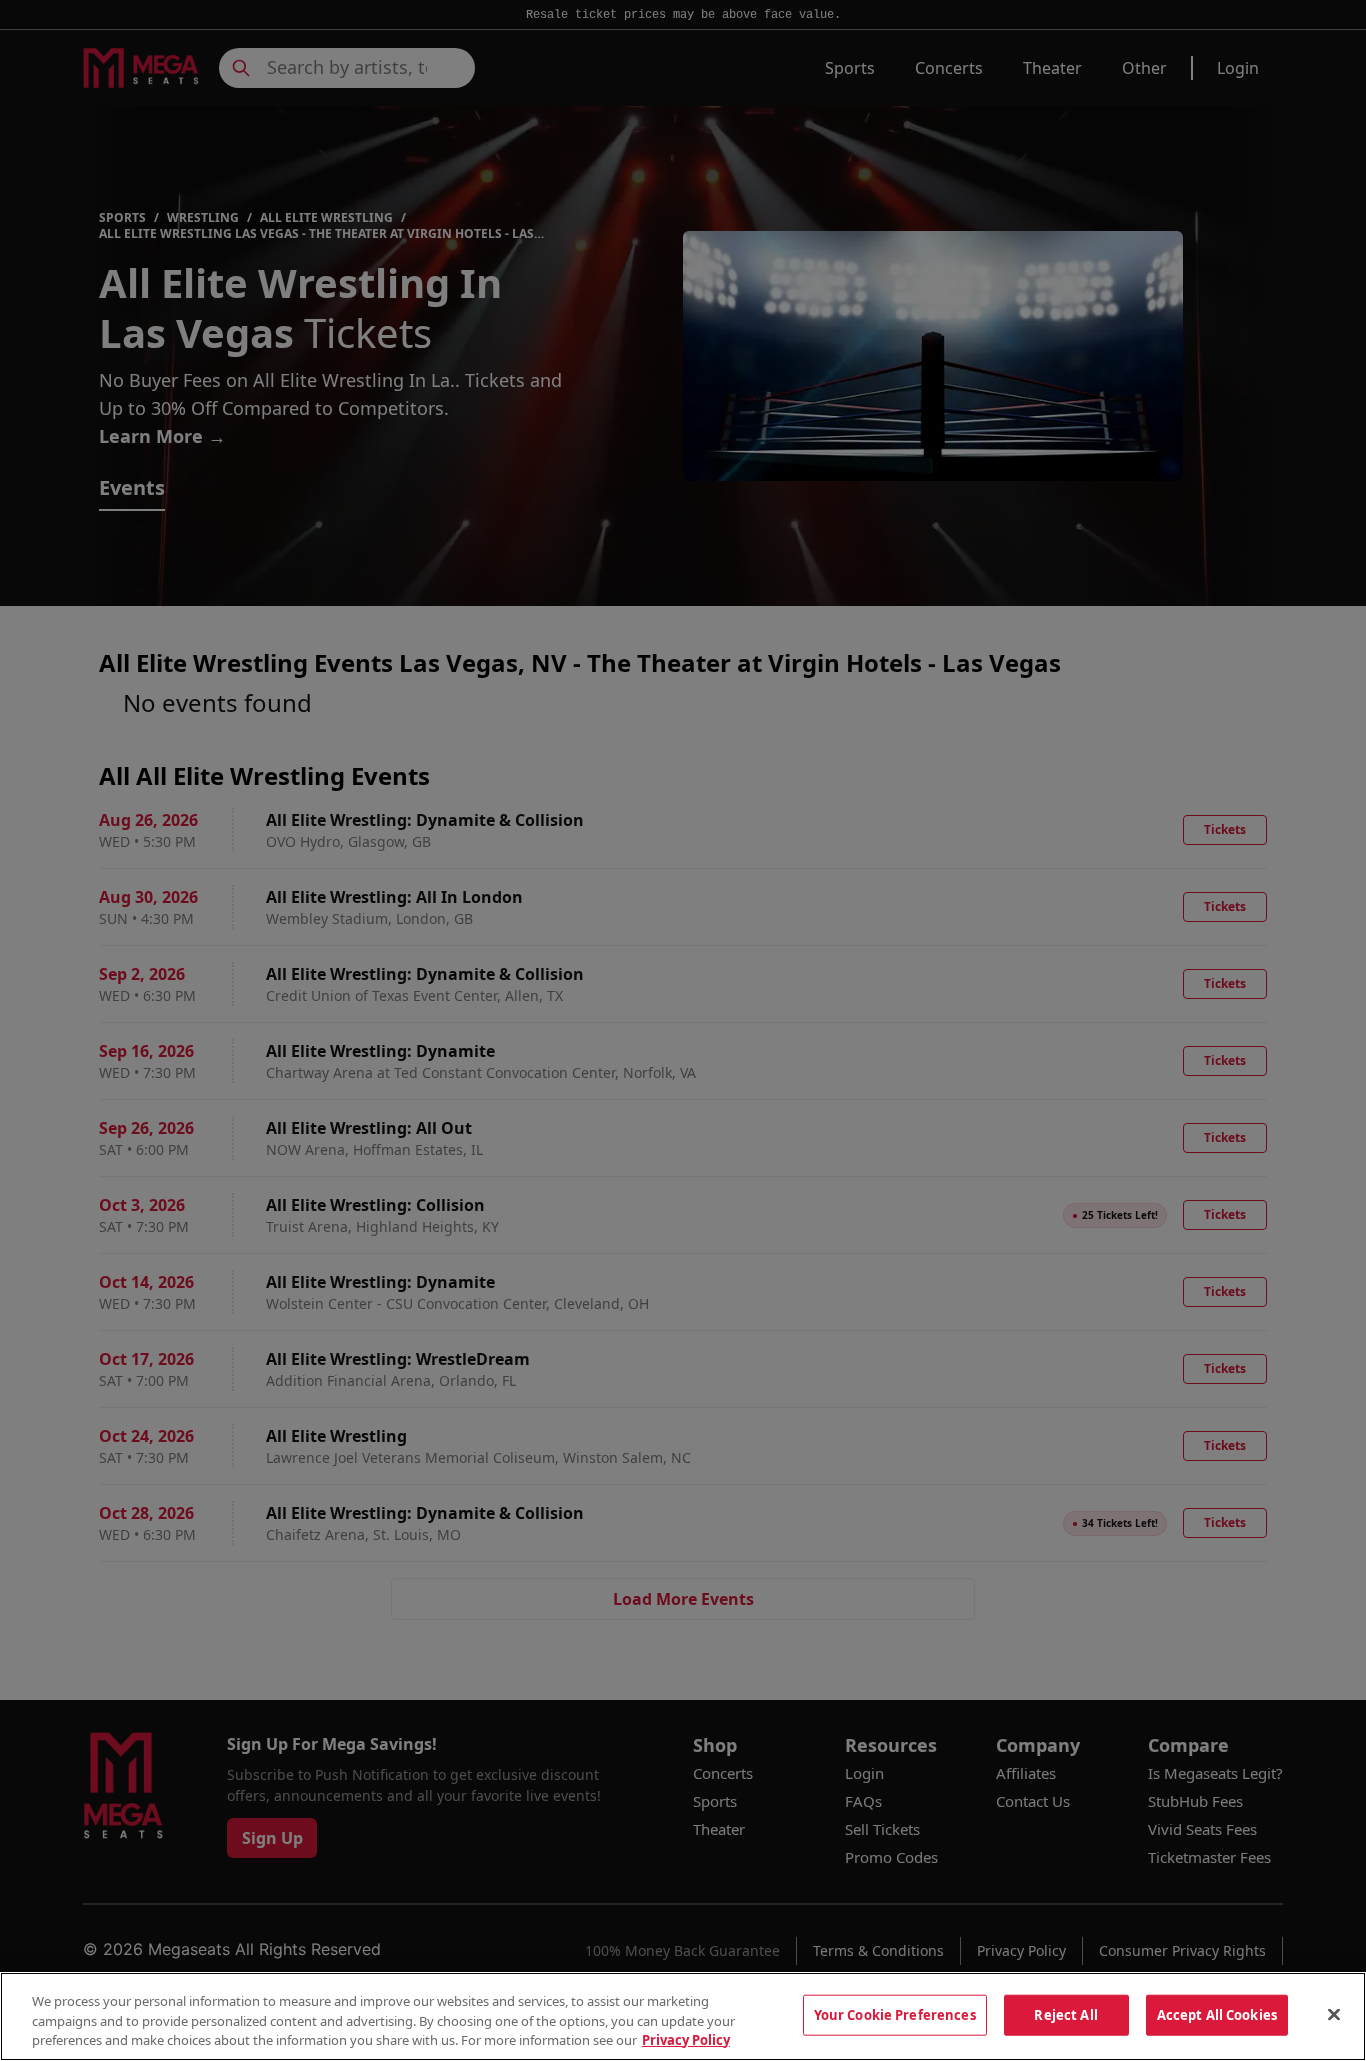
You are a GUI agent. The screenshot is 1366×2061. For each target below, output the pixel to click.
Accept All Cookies (1217, 2014)
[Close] (1334, 2014)
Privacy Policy (686, 2040)
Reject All (1065, 2014)
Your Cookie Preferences (895, 2014)
